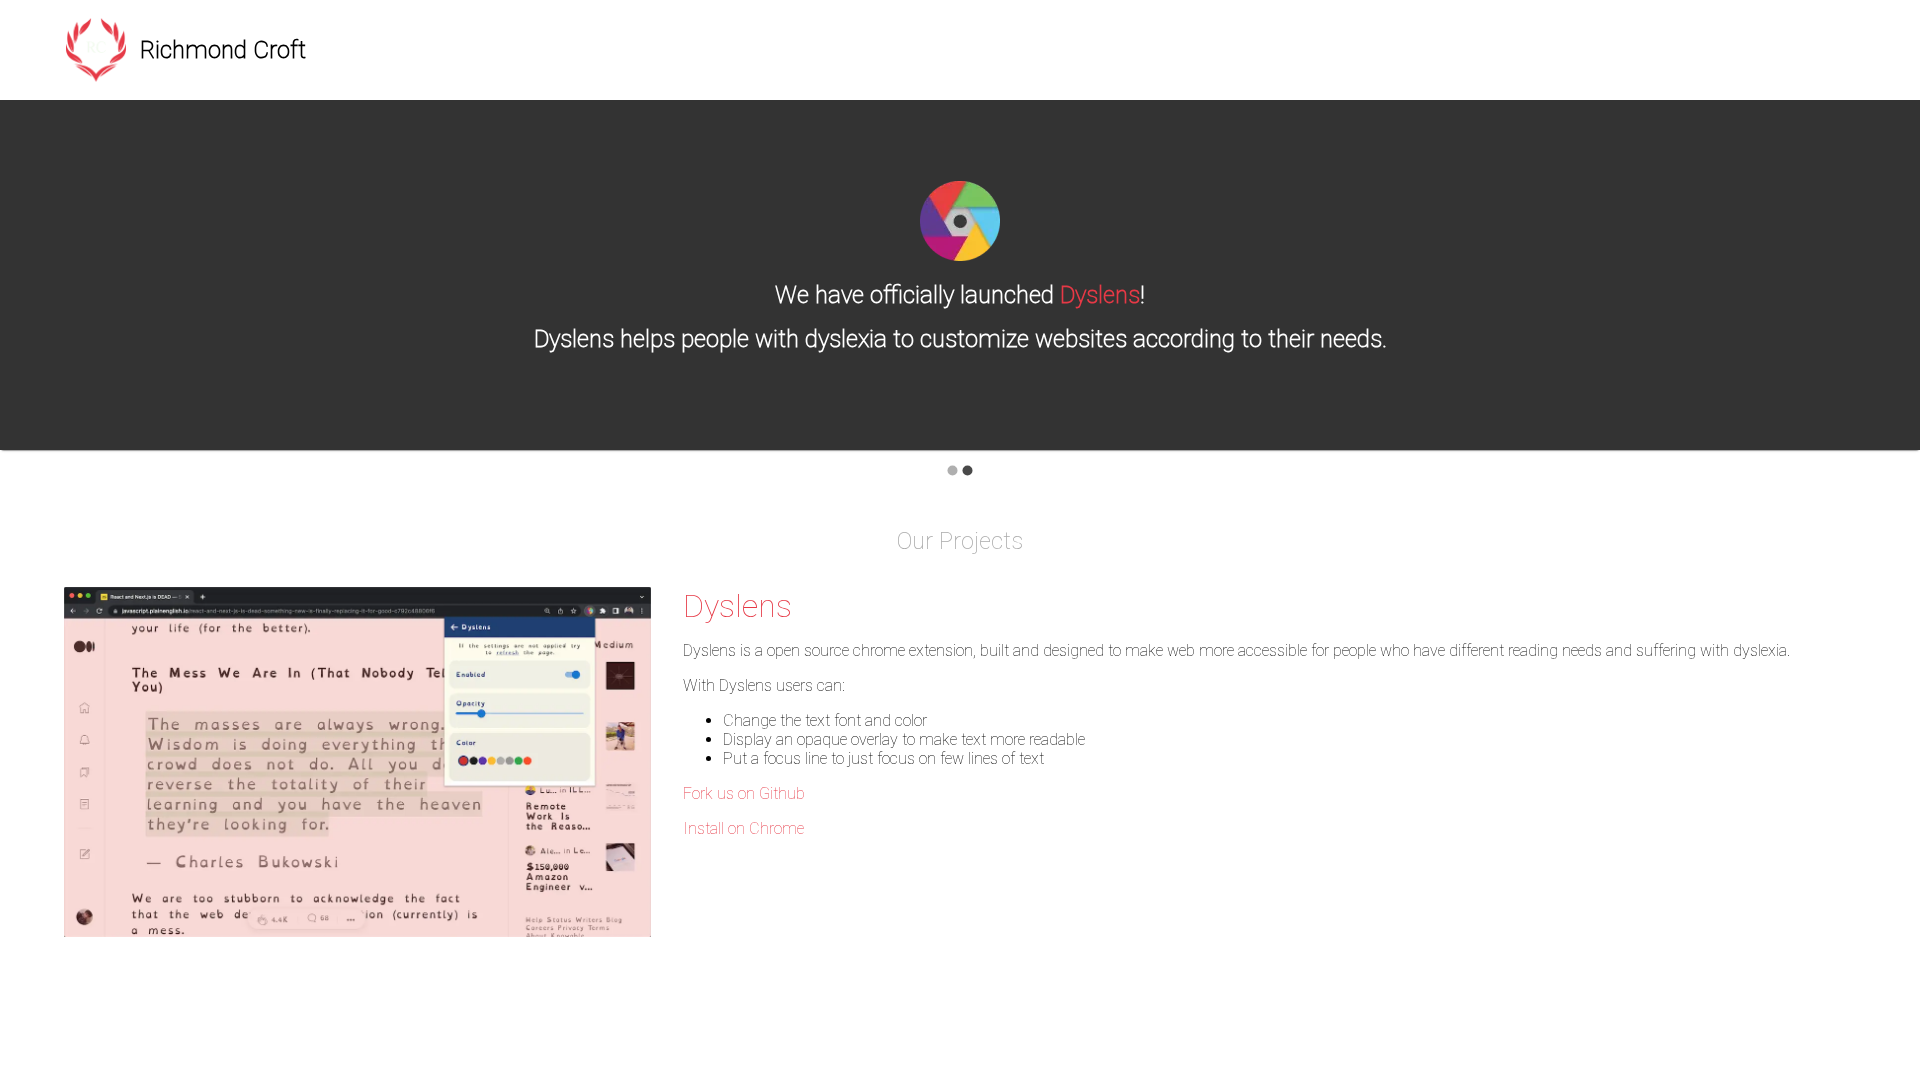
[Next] (1890, 289)
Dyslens (1100, 295)
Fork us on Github (744, 793)
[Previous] (30, 289)
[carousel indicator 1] (952, 470)
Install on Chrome (743, 828)
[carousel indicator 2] (967, 470)
